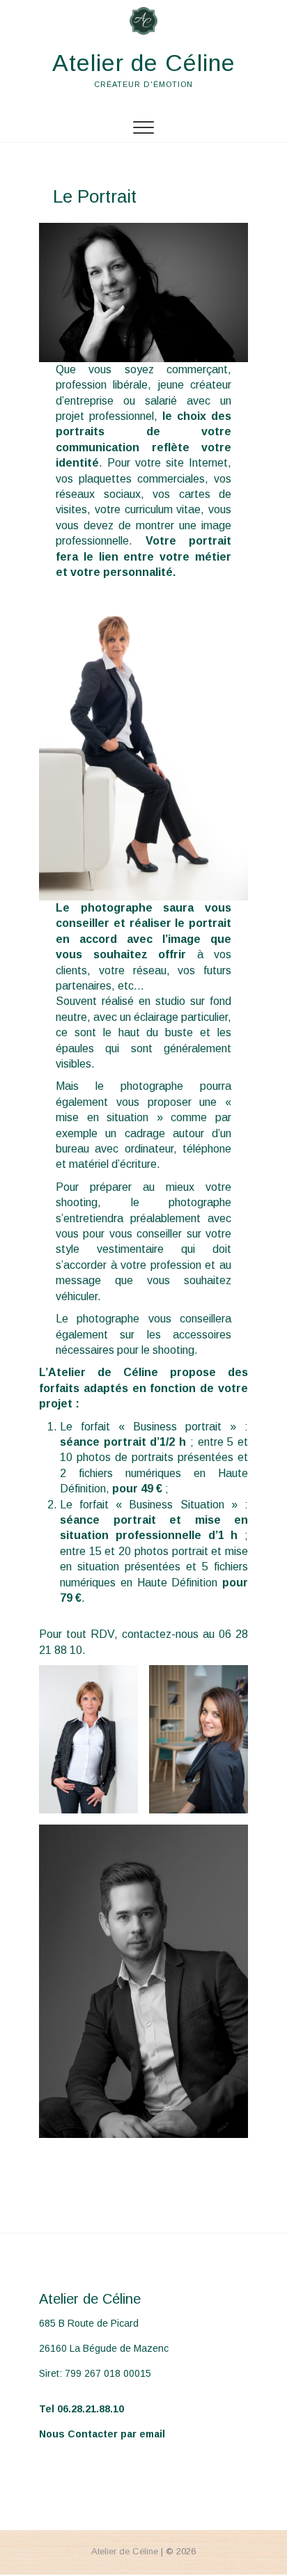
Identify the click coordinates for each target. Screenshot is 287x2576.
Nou (49, 2434)
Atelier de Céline (144, 63)
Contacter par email (115, 2434)
